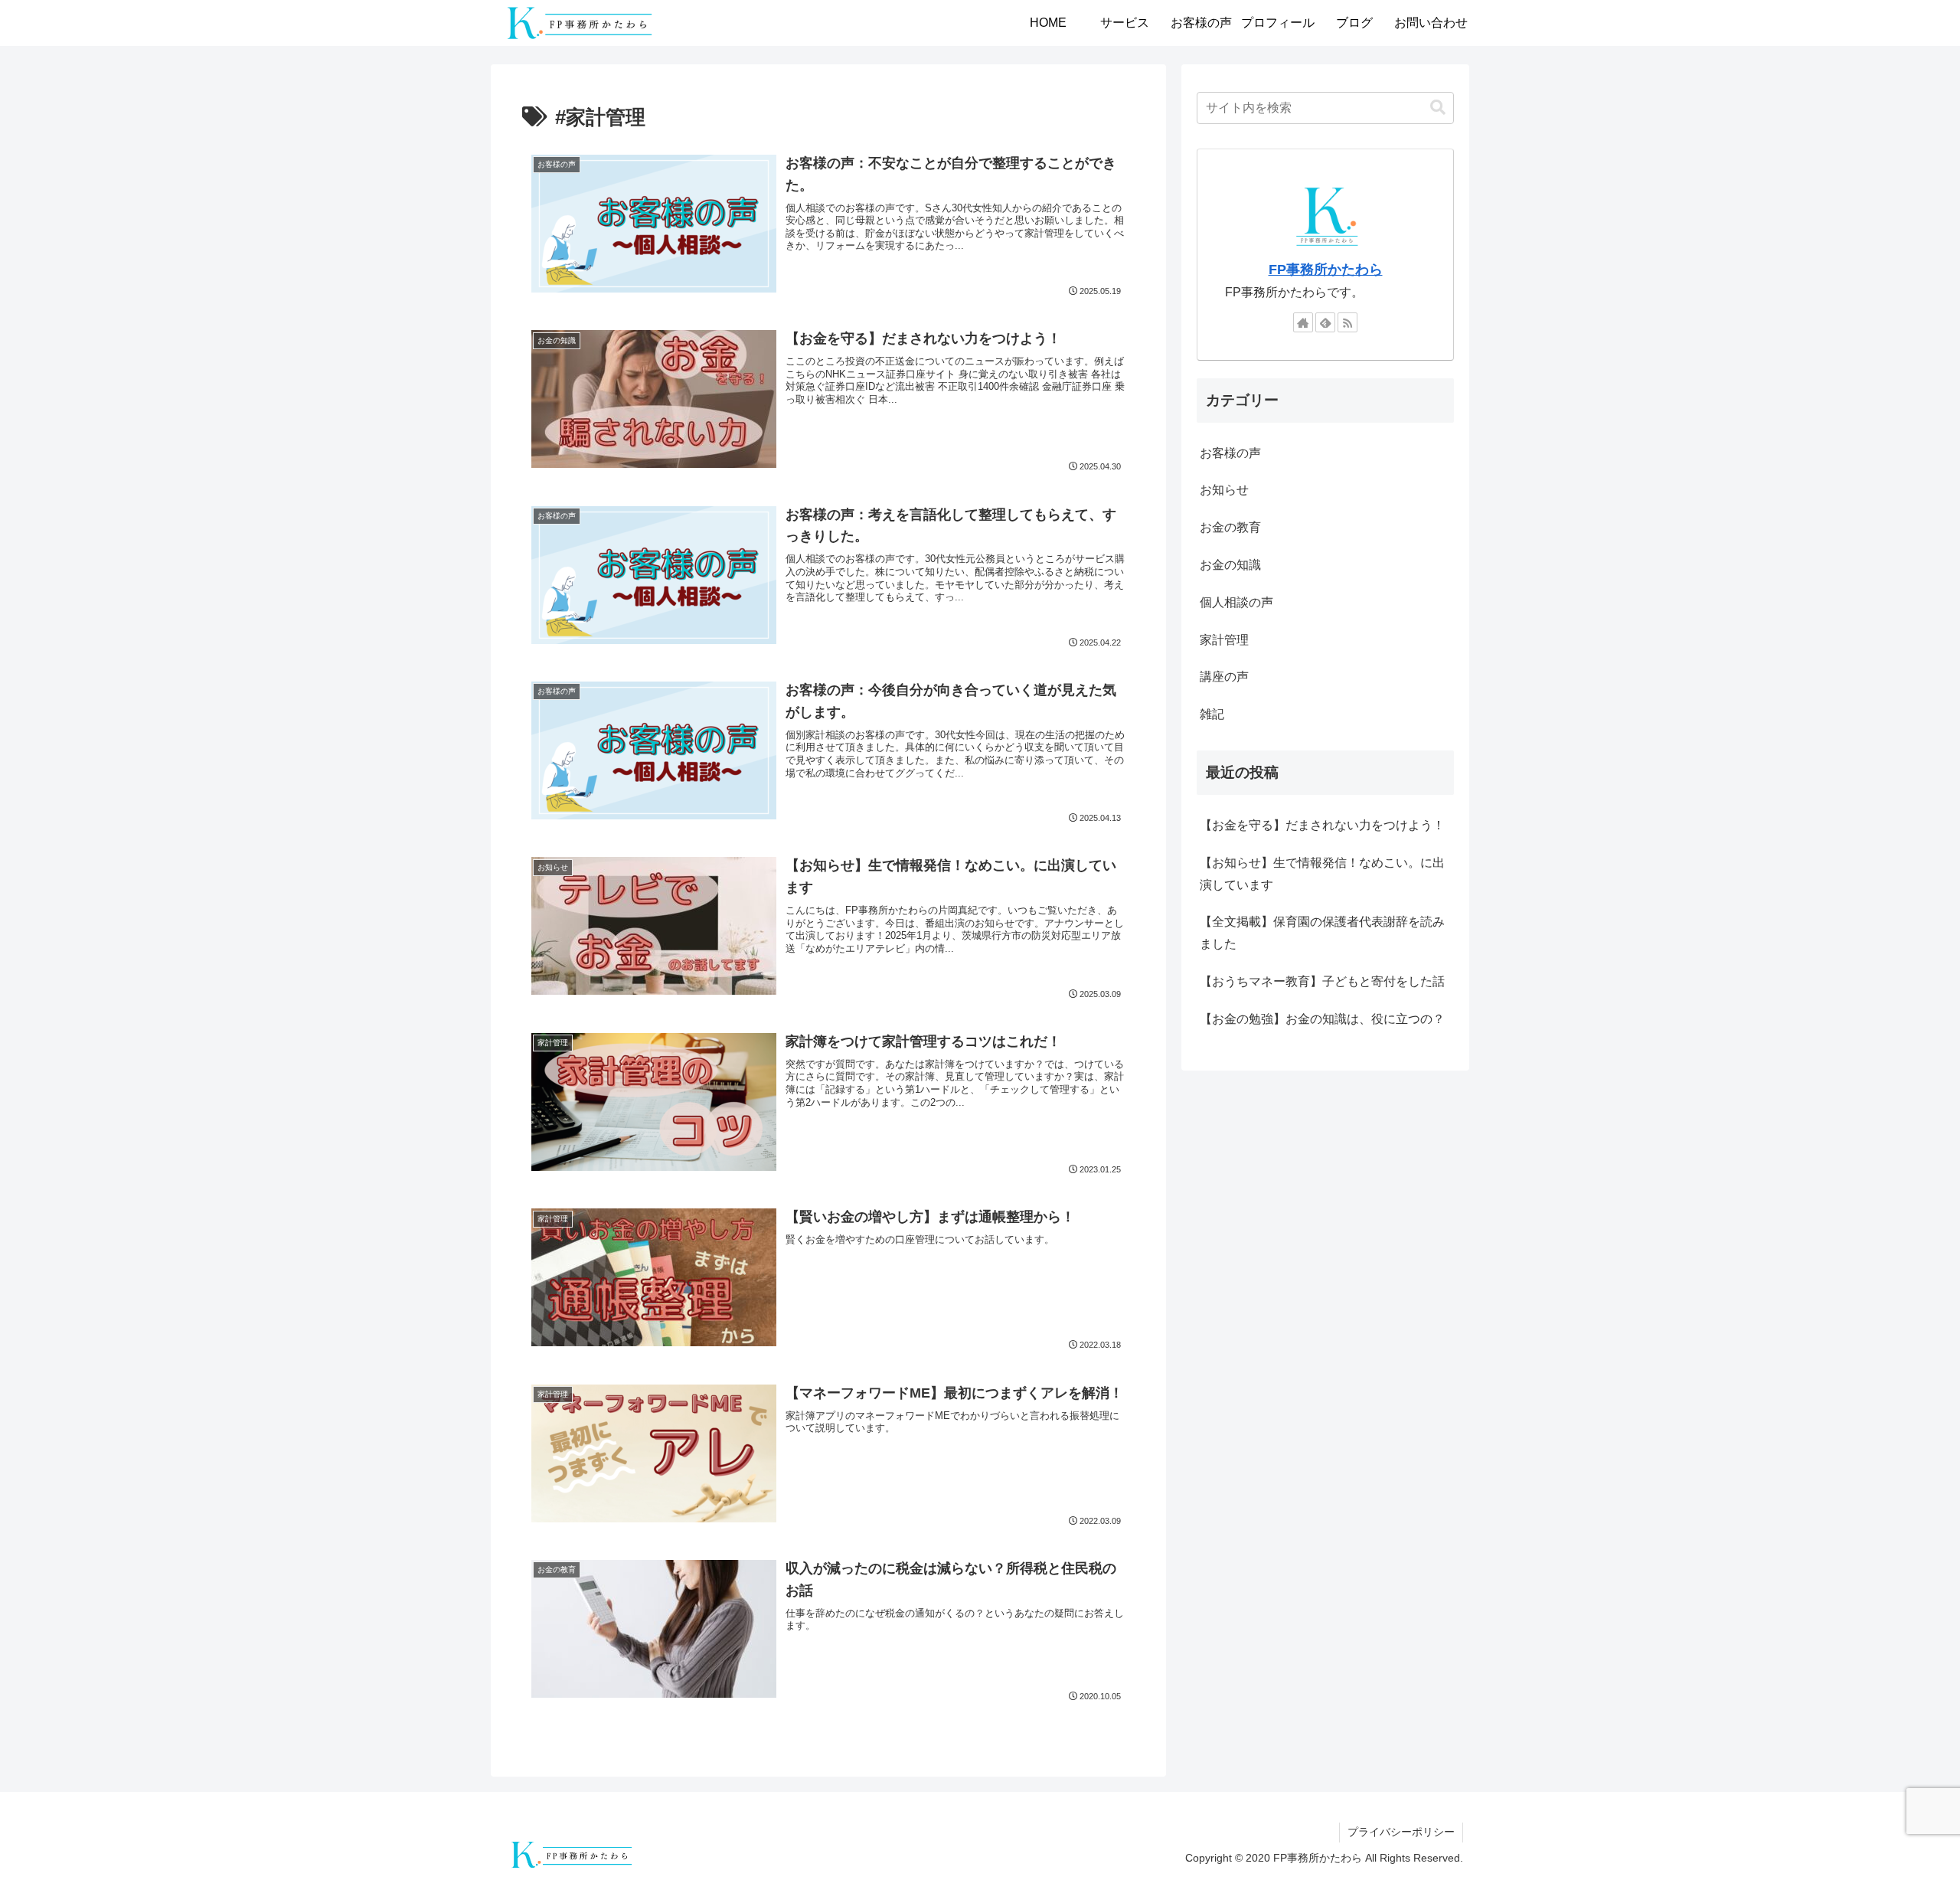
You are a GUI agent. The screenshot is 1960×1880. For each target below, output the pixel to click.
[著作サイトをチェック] (1303, 322)
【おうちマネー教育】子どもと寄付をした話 (1322, 981)
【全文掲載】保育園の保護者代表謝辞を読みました (1322, 933)
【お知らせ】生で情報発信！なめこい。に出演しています (1322, 874)
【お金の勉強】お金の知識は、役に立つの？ (1322, 1019)
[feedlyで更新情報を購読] (1325, 322)
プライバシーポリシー (1401, 1832)
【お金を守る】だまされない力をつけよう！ (1322, 825)
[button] (1438, 108)
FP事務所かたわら (1326, 270)
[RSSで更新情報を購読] (1347, 322)
